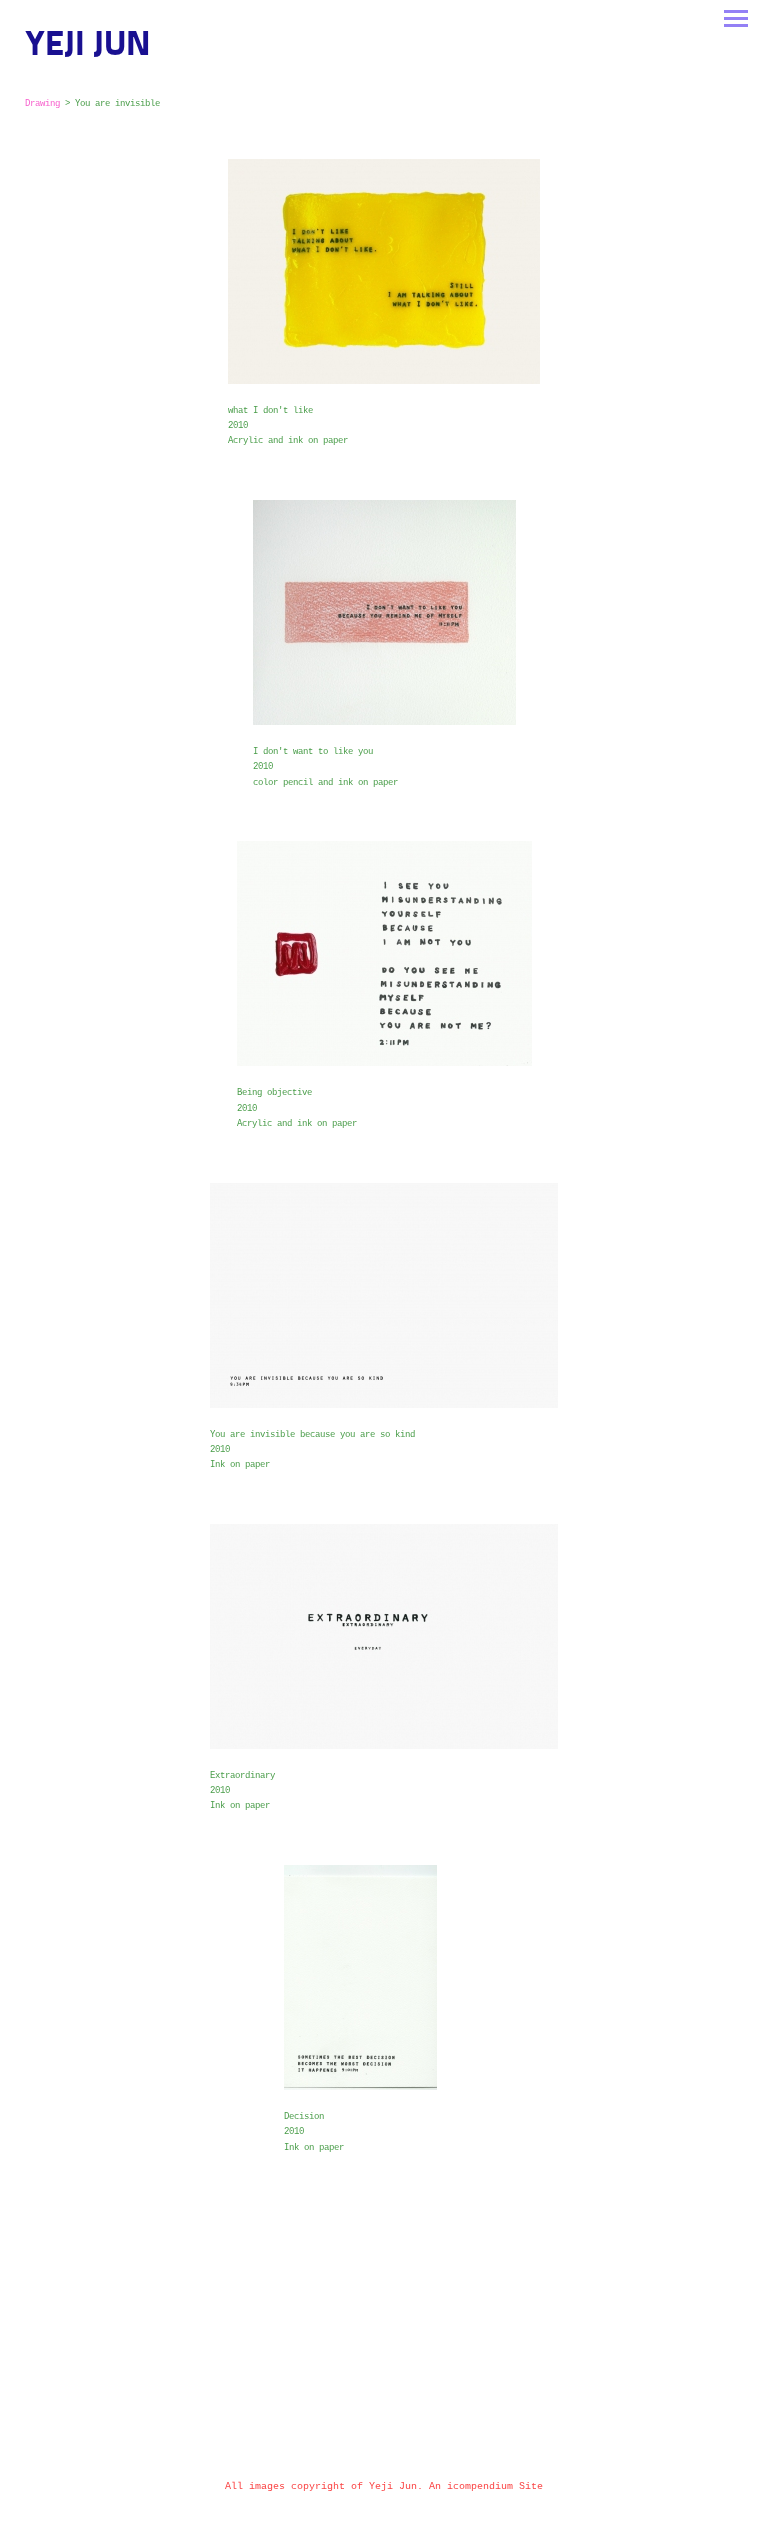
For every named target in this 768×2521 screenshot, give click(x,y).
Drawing (42, 104)
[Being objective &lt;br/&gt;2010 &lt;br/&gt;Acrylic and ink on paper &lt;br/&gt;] (384, 953)
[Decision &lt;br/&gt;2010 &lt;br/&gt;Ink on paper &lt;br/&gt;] (384, 1977)
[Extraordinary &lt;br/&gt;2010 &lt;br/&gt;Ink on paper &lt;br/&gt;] (384, 1636)
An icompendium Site (486, 2486)
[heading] (88, 52)
